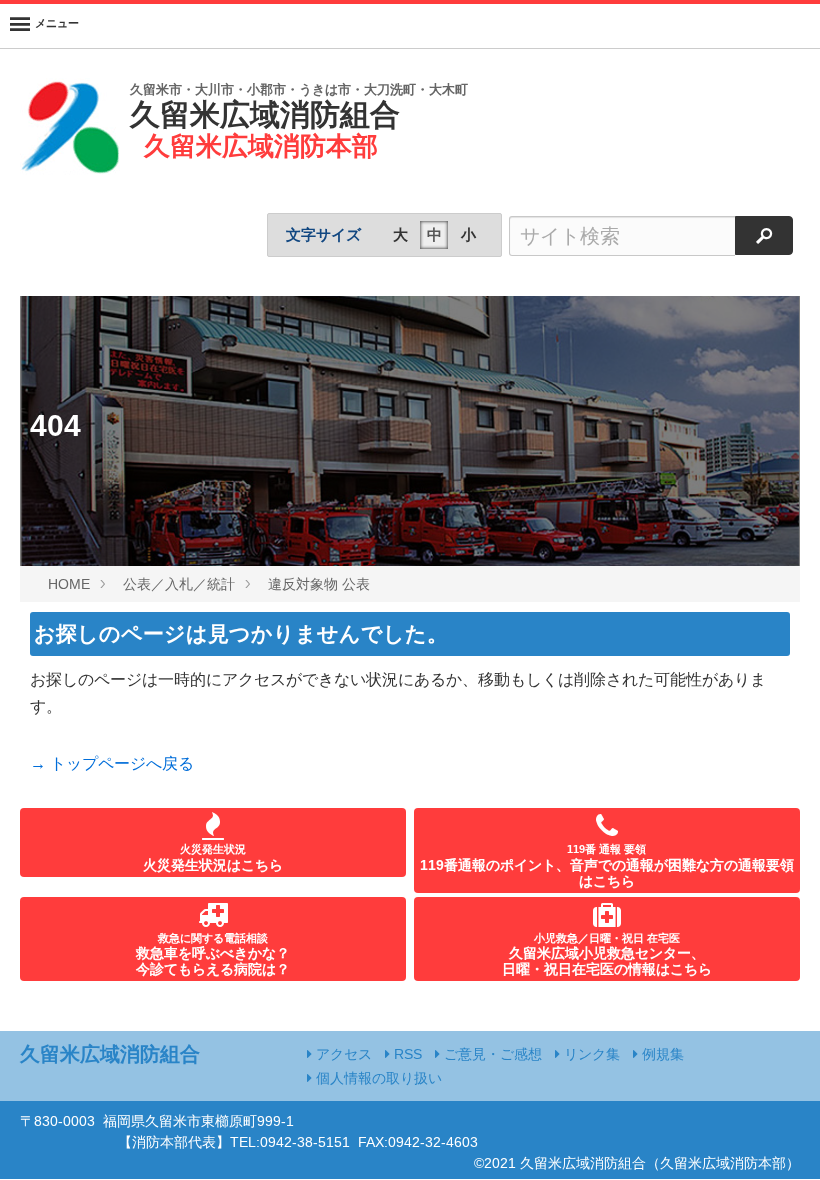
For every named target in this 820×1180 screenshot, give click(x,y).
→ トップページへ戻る (112, 763)
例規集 (661, 1054)
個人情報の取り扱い (377, 1078)
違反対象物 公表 (319, 584)
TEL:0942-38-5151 (290, 1142)
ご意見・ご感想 (491, 1054)
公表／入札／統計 (179, 584)
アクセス (342, 1054)
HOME (69, 584)
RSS (406, 1054)
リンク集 (590, 1054)
